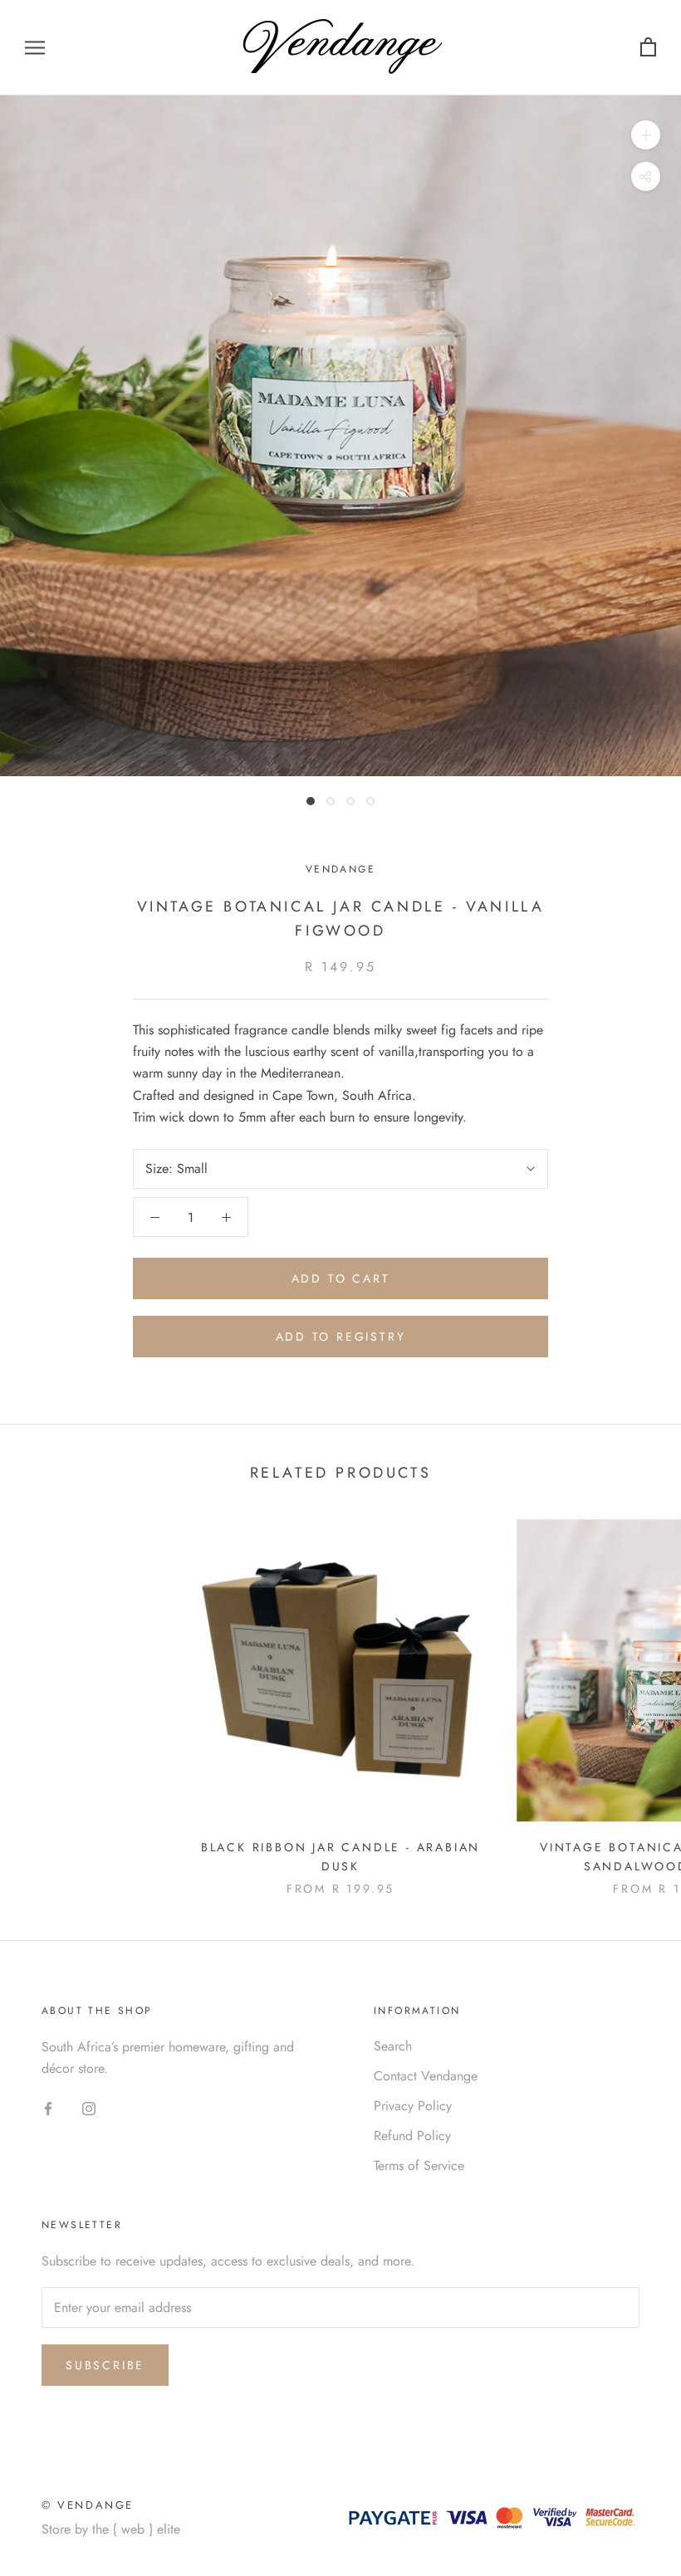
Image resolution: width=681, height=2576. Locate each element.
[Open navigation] (35, 48)
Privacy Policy (413, 2106)
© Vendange (88, 2505)
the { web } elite (136, 2529)
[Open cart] (648, 48)
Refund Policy (412, 2136)
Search (393, 2046)
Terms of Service (419, 2165)
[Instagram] (89, 2108)
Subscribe (105, 2365)
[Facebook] (48, 2108)
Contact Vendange (426, 2076)
